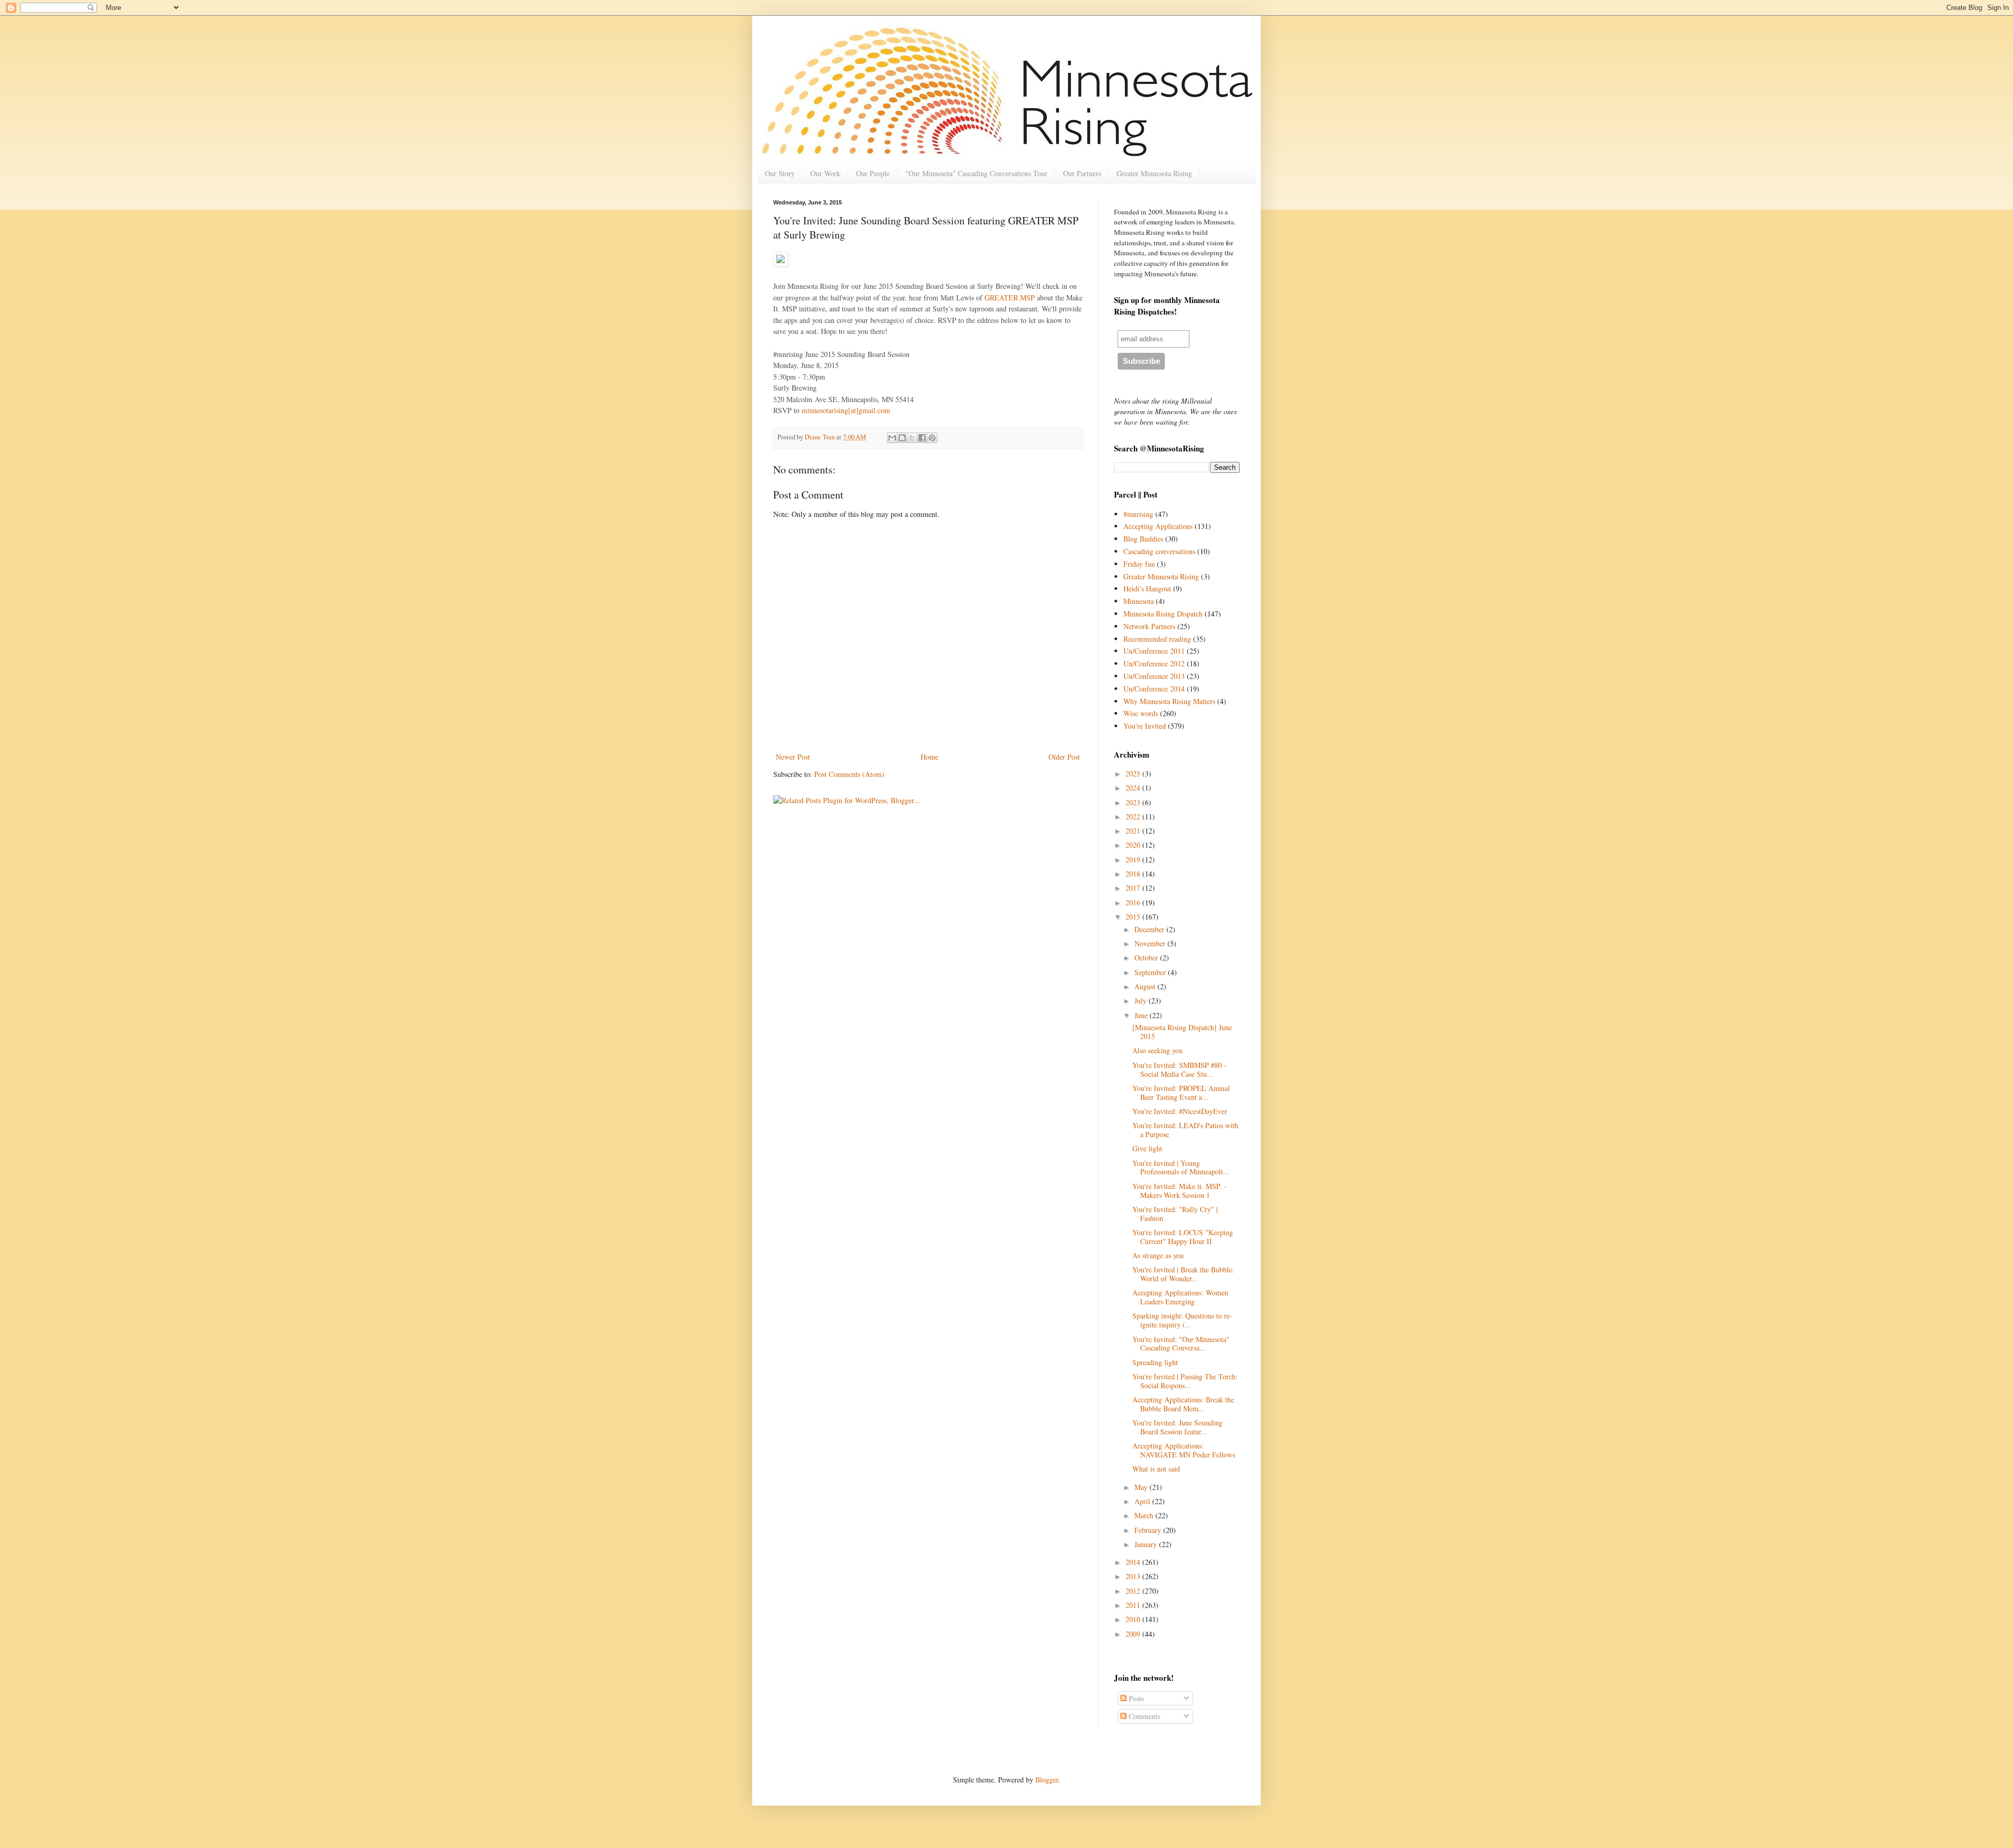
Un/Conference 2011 (1154, 651)
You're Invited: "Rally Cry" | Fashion (1175, 1214)
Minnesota (1139, 601)
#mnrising (1138, 514)
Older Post (1064, 757)
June (1142, 1015)
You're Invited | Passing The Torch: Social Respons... (1185, 1381)
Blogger (1047, 1780)
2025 (1134, 774)
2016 (1134, 903)
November (1151, 943)
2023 (1134, 802)
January (1147, 1544)
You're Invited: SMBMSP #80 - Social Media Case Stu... (1179, 1069)
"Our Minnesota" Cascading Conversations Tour (976, 173)
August (1146, 986)
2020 (1134, 845)
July (1141, 1001)
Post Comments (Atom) (849, 774)
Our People (873, 173)
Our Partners (1082, 173)
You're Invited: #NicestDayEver (1180, 1111)
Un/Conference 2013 (1154, 676)
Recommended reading (1157, 639)
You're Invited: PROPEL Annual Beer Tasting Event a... (1181, 1093)
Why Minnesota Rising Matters (1169, 701)
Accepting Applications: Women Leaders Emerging (1180, 1297)
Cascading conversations (1159, 551)
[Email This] (892, 438)
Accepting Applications (1158, 526)
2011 (1134, 1605)
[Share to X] (912, 438)
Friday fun (1139, 564)
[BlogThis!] (902, 438)
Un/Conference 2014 (1154, 689)
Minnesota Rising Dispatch (1163, 614)
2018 (1134, 874)
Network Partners (1149, 626)
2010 (1134, 1619)
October (1147, 958)
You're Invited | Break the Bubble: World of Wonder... (1183, 1274)
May (1142, 1487)
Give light (1147, 1148)
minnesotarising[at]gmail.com (847, 410)
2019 (1134, 860)
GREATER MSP (1010, 298)
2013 (1134, 1576)
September (1151, 972)
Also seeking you (1157, 1050)
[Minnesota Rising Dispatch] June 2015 (1182, 1032)
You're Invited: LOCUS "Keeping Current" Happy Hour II (1183, 1237)
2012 (1134, 1591)
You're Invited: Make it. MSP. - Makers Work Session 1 (1179, 1191)
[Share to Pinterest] (932, 438)
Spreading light (1155, 1362)
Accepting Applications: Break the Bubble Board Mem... (1183, 1404)
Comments (1143, 1716)
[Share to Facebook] (922, 438)
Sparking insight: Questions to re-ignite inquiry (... (1182, 1320)
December (1150, 929)
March (1145, 1515)
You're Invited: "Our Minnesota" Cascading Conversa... (1181, 1344)
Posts (1135, 1698)
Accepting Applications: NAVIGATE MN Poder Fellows (1184, 1450)
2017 (1134, 888)
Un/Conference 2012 (1154, 663)
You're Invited (1145, 726)
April (1143, 1501)
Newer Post (793, 757)
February (1149, 1530)
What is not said (1156, 1469)
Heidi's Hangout (1147, 588)
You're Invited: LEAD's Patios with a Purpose (1185, 1130)
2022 (1134, 817)
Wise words (1141, 713)
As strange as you (1158, 1255)
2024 (1134, 788)
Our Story (780, 173)
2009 (1134, 1634)
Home (929, 757)
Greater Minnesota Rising (1154, 173)
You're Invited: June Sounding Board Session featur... (1177, 1427)
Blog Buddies (1143, 539)
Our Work (825, 173)
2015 (1134, 917)
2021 (1134, 831)
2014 (1134, 1562)
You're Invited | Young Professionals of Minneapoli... (1181, 1168)
